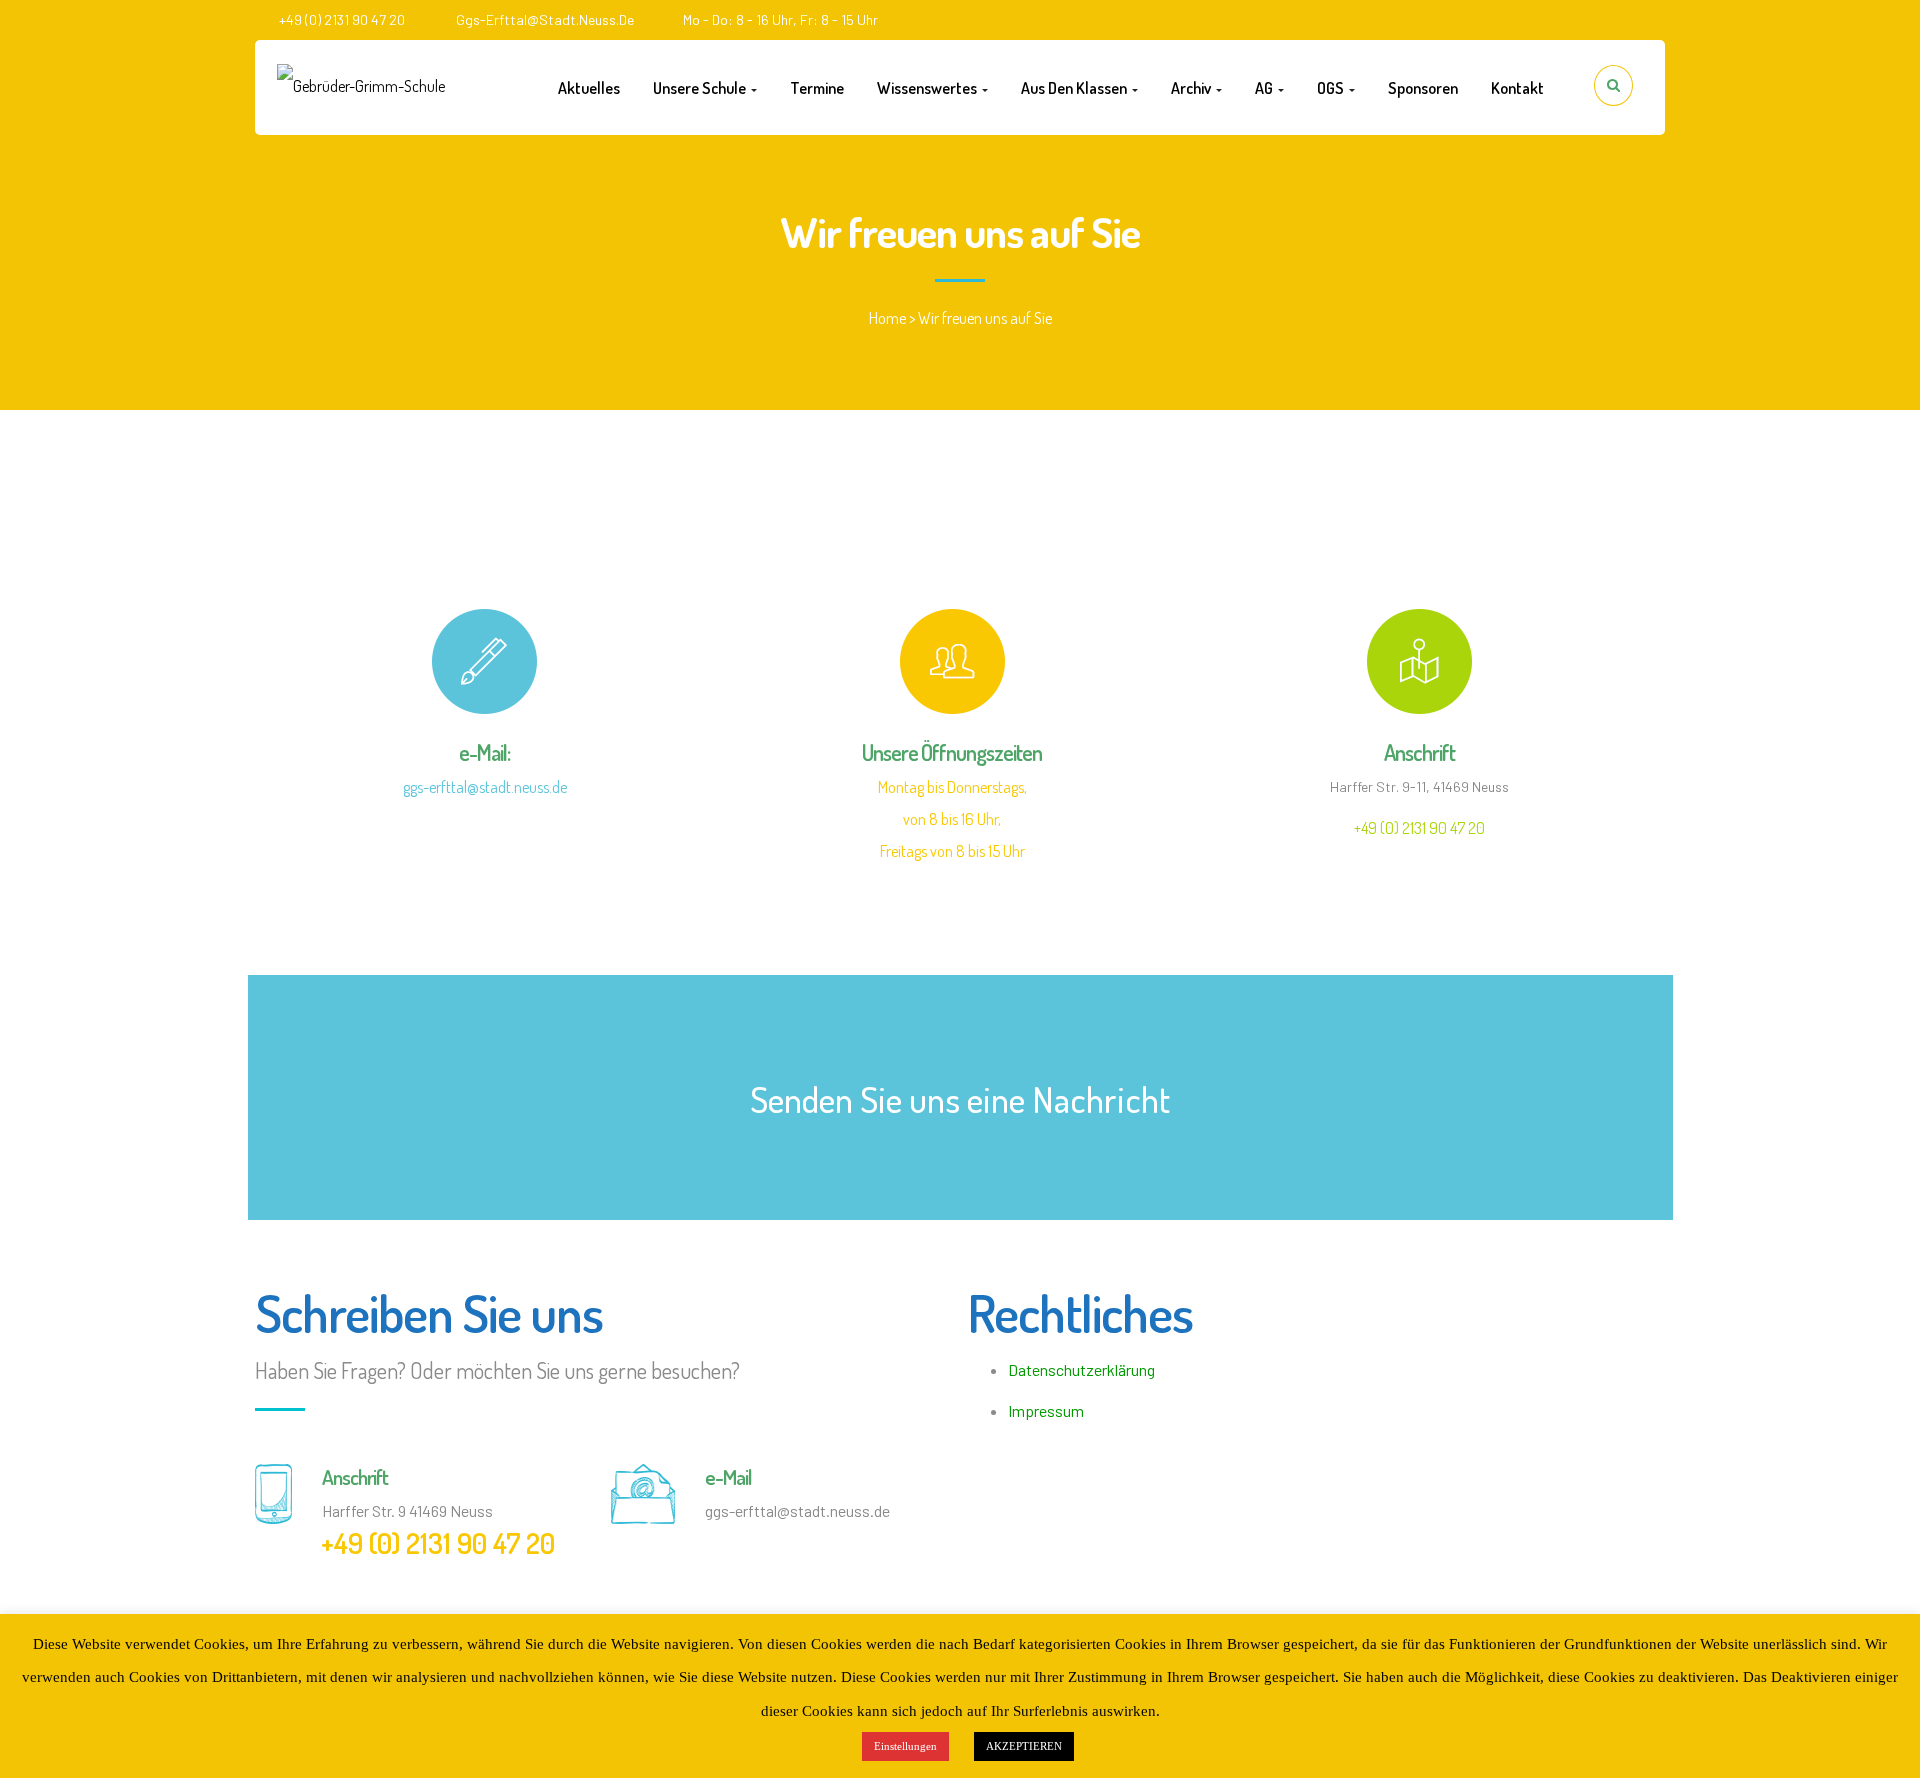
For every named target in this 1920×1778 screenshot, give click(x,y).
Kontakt (1517, 88)
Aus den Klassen (1075, 88)
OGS (1332, 88)
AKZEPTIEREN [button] (1024, 1746)
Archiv (1192, 88)
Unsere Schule (701, 88)
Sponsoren (1423, 88)
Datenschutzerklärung (1081, 1369)
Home (887, 318)
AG (1265, 88)
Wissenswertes (928, 88)
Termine (817, 88)
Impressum (1046, 1410)
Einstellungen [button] (905, 1746)
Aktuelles (589, 88)
